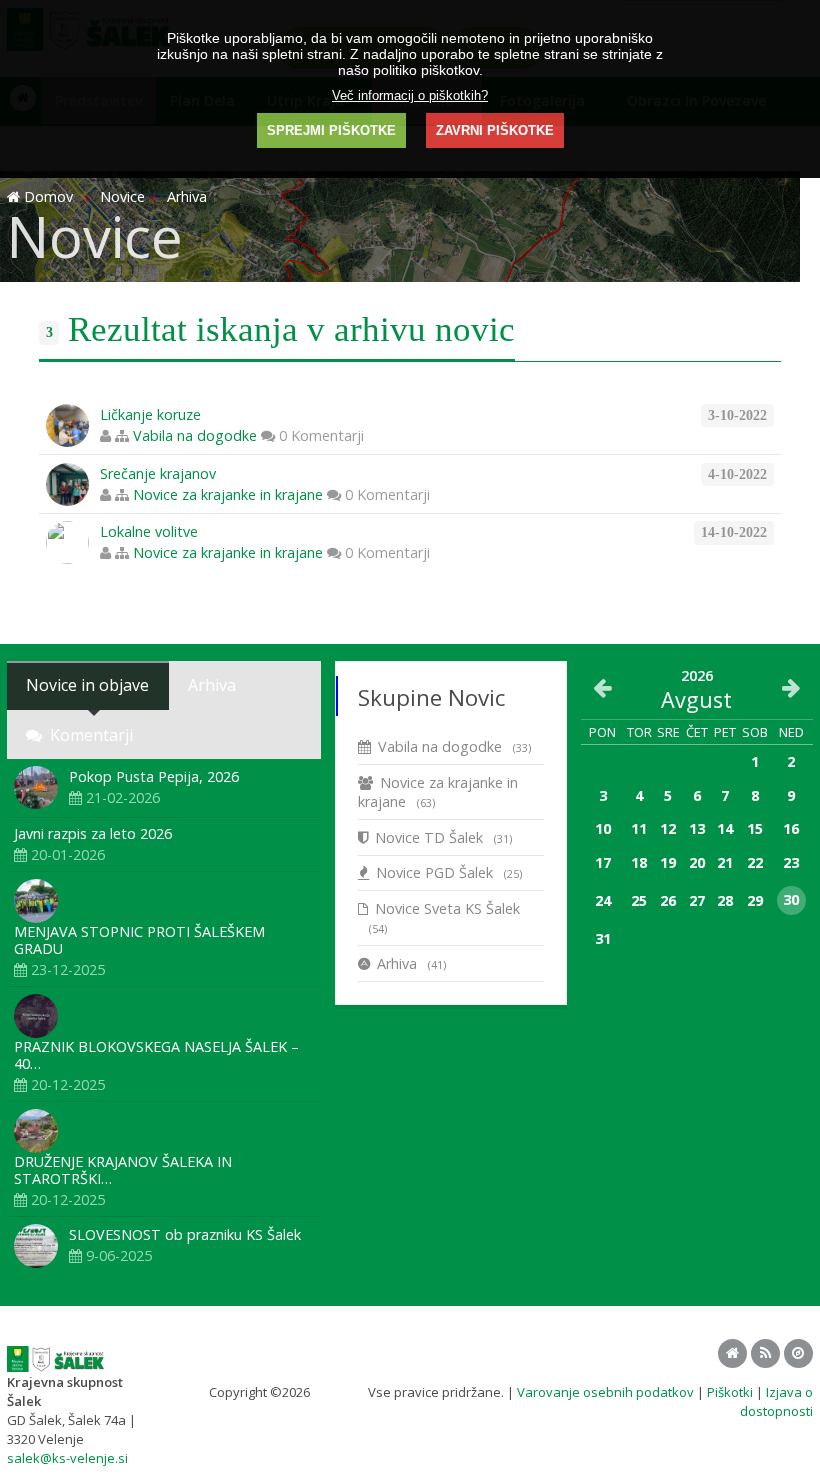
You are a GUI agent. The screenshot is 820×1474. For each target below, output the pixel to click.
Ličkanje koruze (150, 414)
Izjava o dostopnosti (776, 1401)
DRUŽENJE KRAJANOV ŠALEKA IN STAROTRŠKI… (123, 1170)
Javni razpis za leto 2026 (93, 833)
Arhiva (411, 963)
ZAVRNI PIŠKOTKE (495, 130)
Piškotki (730, 1392)
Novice (122, 196)
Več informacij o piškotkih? (410, 95)
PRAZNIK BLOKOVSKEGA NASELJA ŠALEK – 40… (156, 1055)
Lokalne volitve (149, 531)
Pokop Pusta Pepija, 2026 (154, 776)
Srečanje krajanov (158, 473)
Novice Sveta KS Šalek (444, 917)
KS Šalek (339, 1392)
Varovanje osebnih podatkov (605, 1392)
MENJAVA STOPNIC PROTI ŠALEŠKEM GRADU (139, 940)
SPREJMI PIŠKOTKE (331, 130)
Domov (48, 196)
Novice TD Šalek (443, 837)
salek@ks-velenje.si (67, 1458)
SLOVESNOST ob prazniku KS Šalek (185, 1234)
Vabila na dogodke (195, 435)
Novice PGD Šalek (449, 872)
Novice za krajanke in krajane (228, 494)
